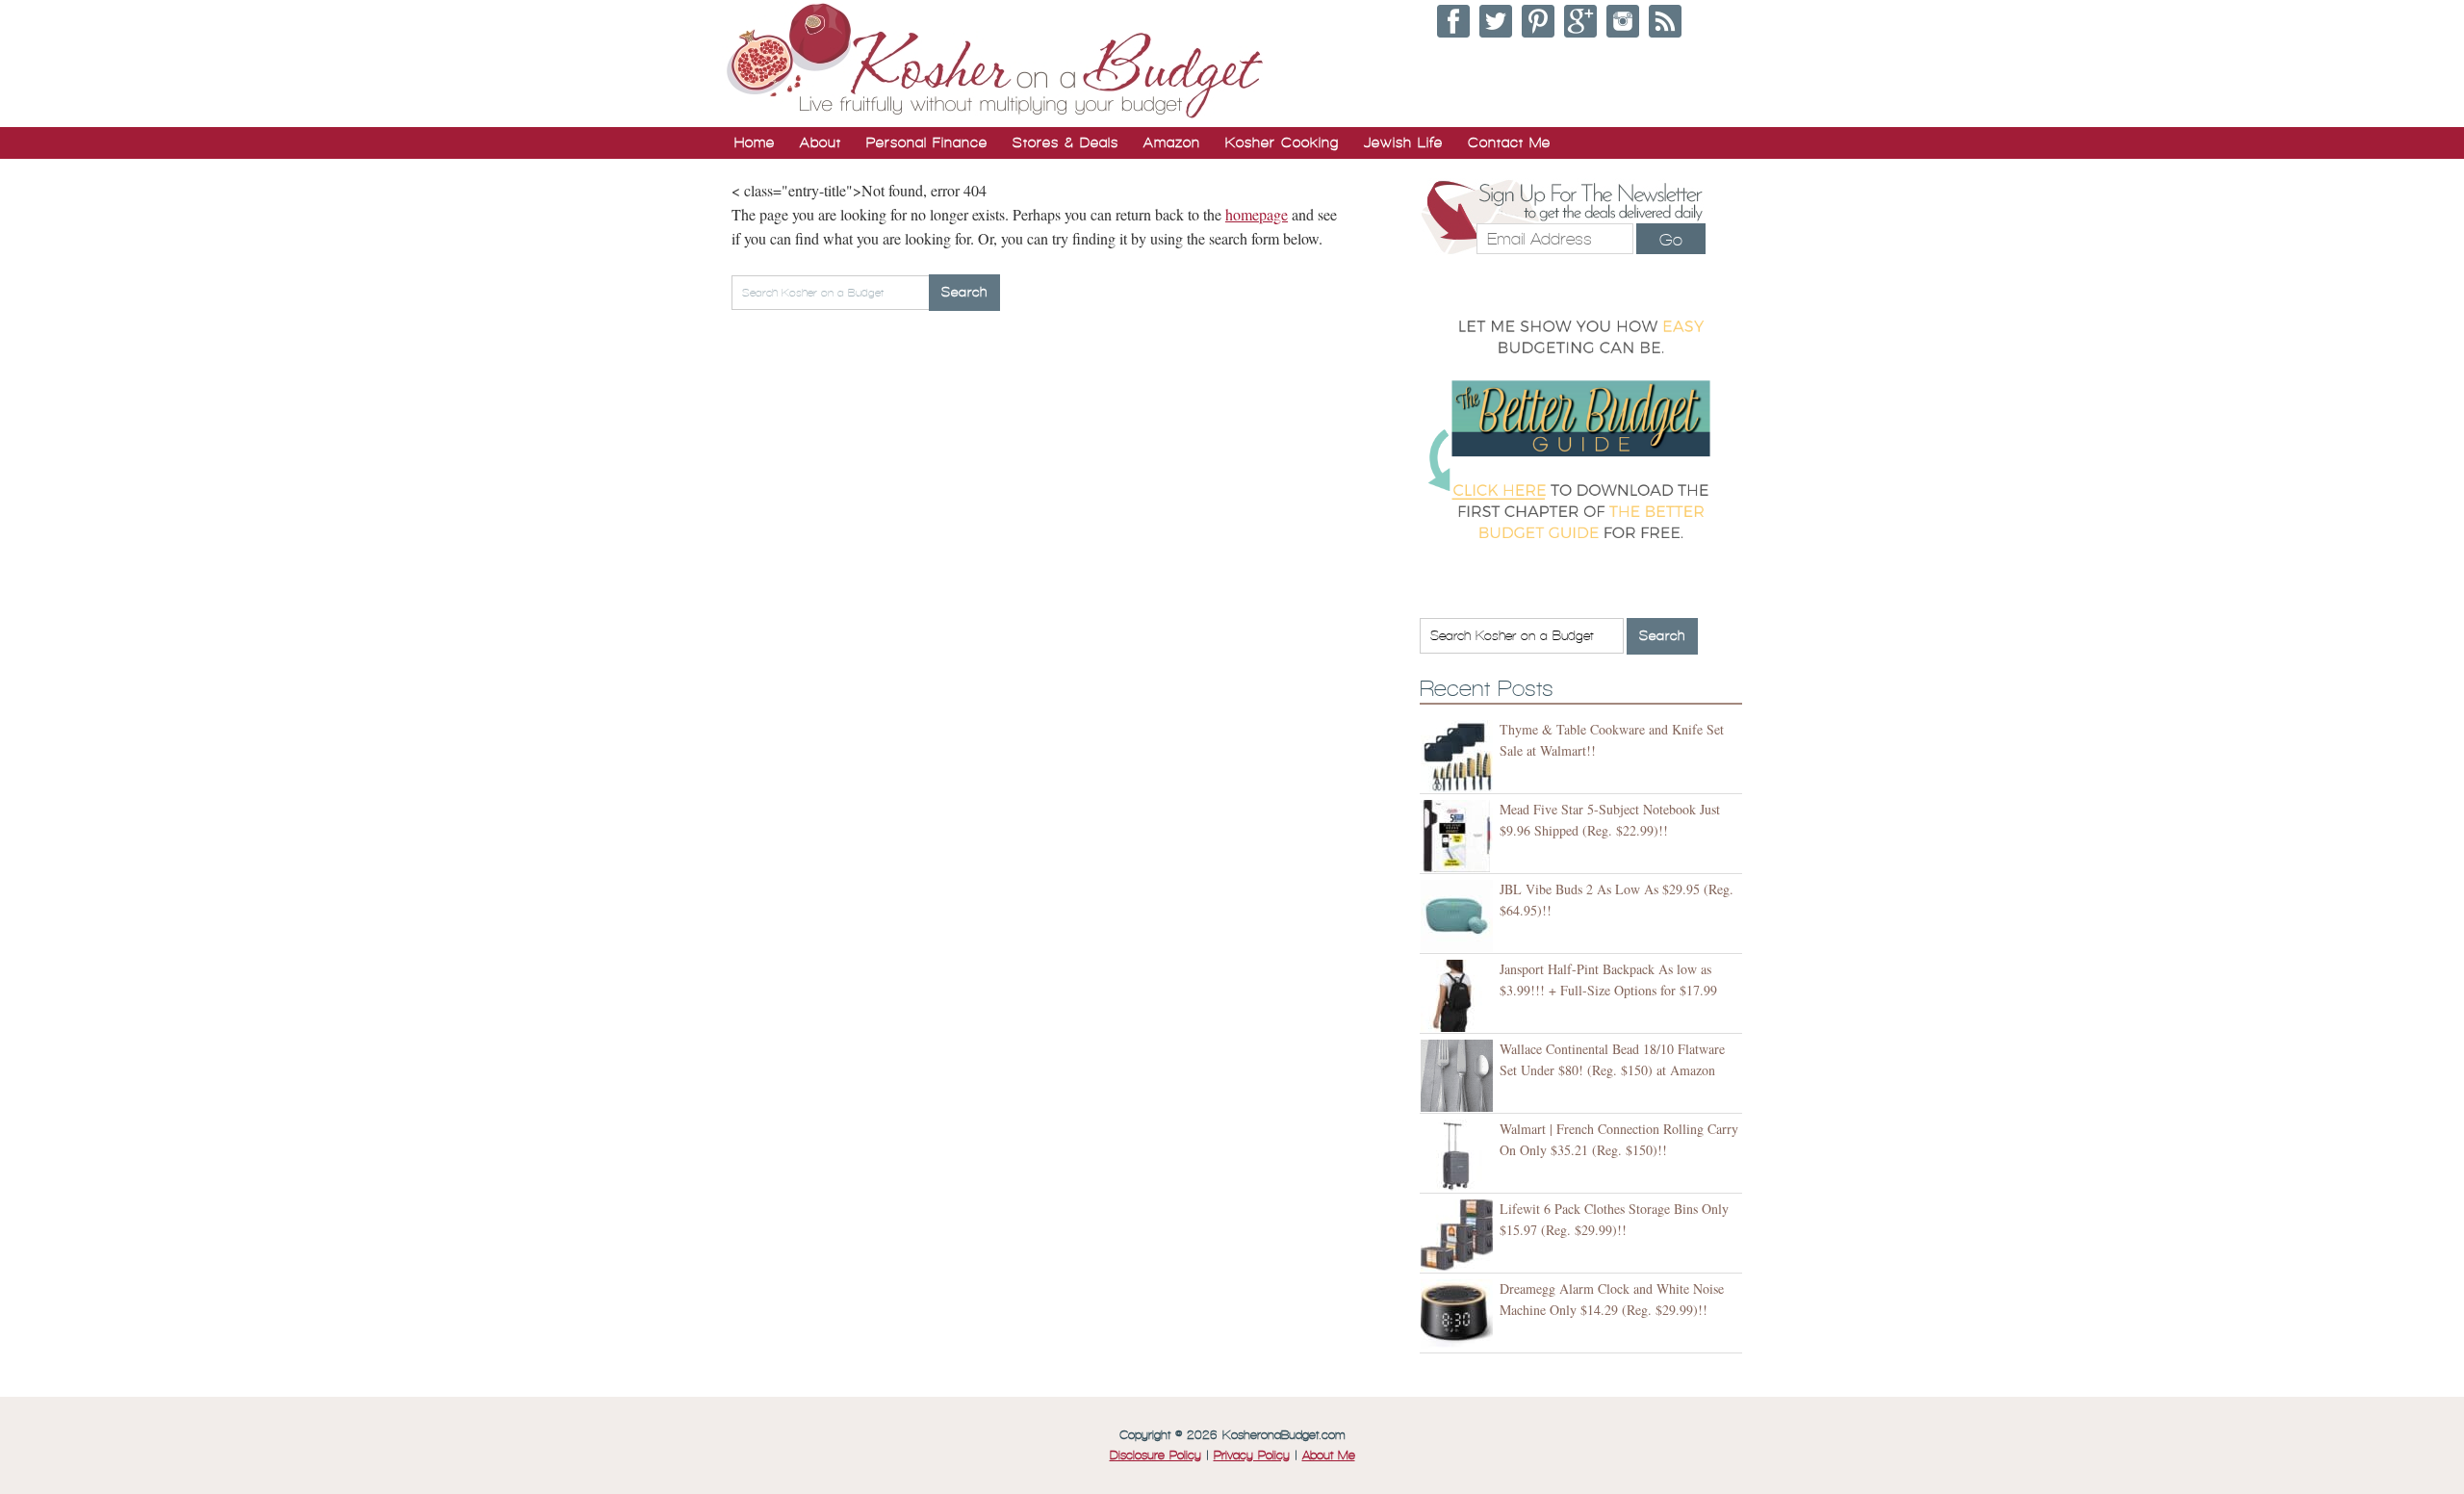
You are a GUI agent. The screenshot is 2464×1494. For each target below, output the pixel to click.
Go (1671, 240)
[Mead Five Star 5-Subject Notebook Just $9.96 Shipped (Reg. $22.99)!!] (1460, 836)
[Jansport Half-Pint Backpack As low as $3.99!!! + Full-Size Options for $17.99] (1460, 996)
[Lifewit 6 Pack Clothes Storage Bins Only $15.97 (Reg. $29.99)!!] (1460, 1236)
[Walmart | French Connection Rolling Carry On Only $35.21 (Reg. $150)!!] (1460, 1156)
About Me (1329, 1455)
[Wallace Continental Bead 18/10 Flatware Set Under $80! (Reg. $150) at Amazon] (1460, 1076)
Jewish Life (1403, 142)
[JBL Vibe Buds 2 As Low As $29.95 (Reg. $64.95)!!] (1460, 916)
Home (755, 142)
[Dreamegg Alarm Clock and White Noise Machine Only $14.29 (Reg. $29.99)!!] (1460, 1315)
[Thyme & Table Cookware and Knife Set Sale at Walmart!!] (1460, 756)
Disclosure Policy (1155, 1455)
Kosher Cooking (1282, 142)
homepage (1257, 214)
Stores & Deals (1065, 142)
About (821, 142)
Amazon (1172, 142)
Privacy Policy (1252, 1455)
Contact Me (1509, 142)
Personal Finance (927, 142)
